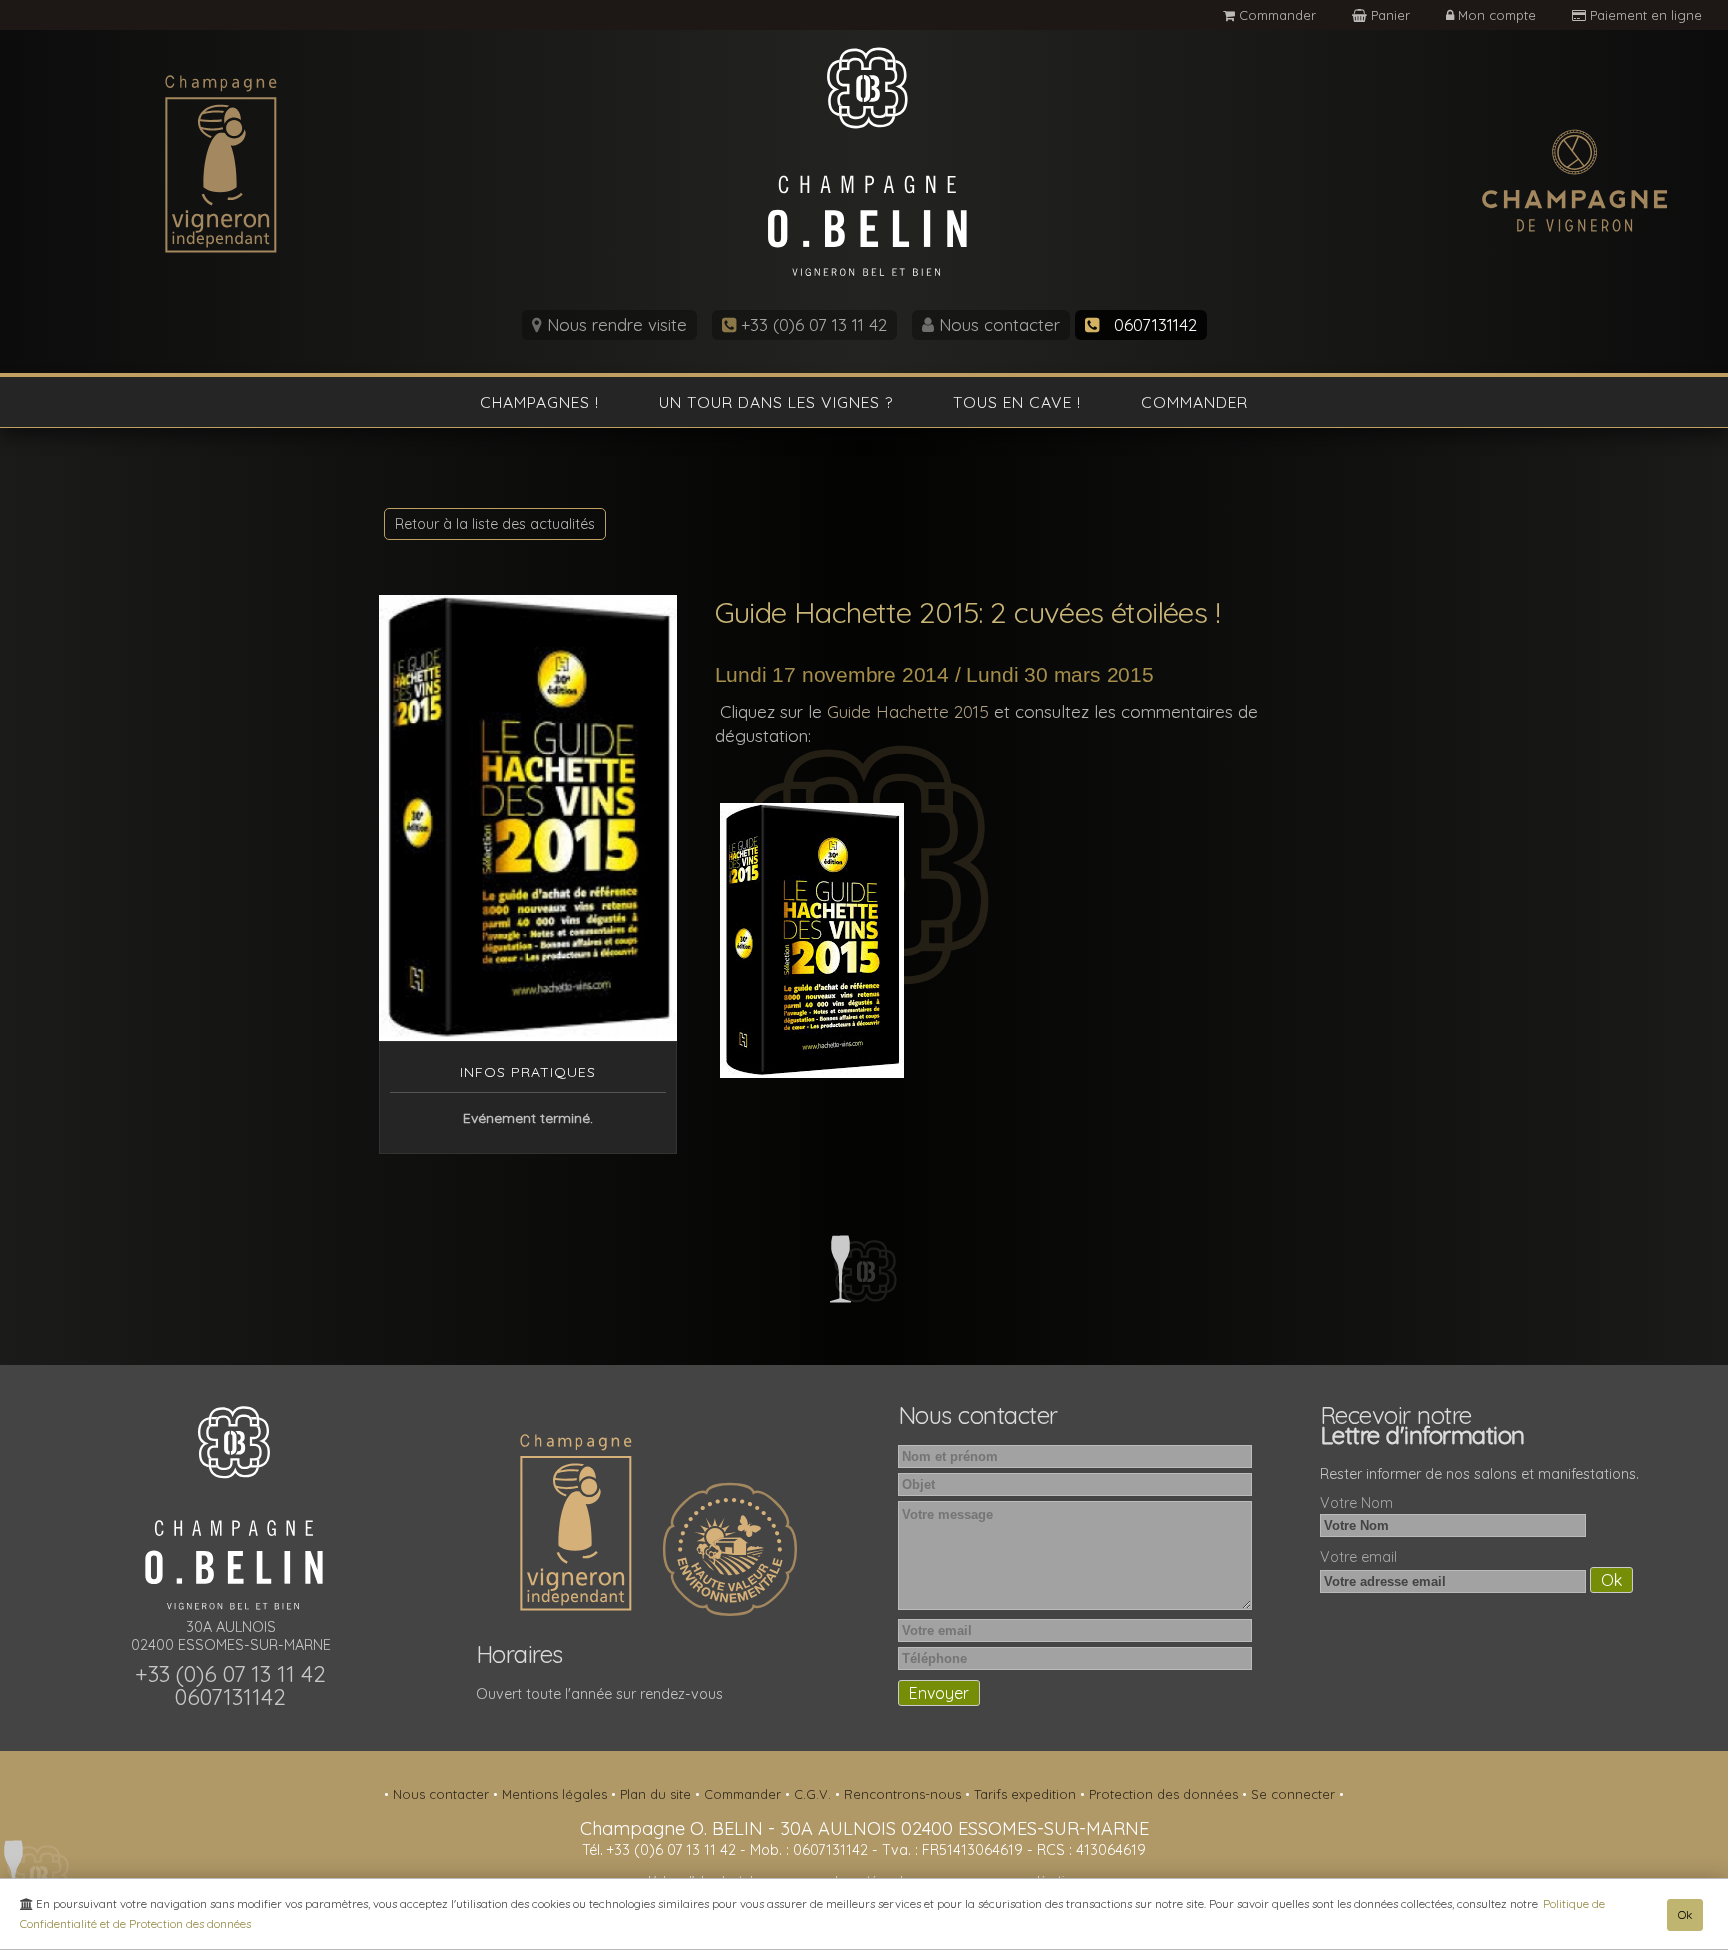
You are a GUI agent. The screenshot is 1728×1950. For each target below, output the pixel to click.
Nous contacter (997, 324)
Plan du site (657, 1794)
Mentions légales (556, 1794)
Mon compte (1497, 15)
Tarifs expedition (1027, 1794)
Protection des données (1165, 1794)
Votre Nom (1356, 1503)
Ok (1685, 1914)
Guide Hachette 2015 (905, 711)
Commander (1275, 15)
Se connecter (1295, 1794)
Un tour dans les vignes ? (776, 402)
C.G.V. (814, 1794)
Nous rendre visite (614, 324)
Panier (1390, 15)
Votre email (1358, 1557)
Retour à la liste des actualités (495, 524)
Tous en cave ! (1017, 402)
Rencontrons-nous (904, 1794)
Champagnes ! (539, 402)
